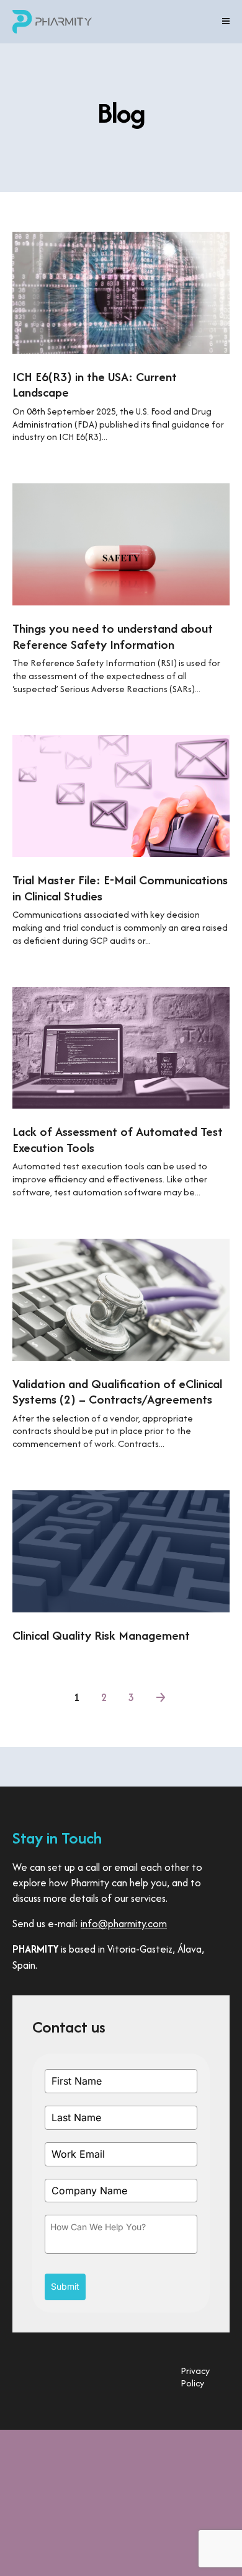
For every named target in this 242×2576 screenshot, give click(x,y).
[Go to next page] (162, 1696)
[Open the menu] (226, 22)
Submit (65, 2286)
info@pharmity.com (124, 1923)
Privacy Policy (195, 2377)
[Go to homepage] (52, 22)
